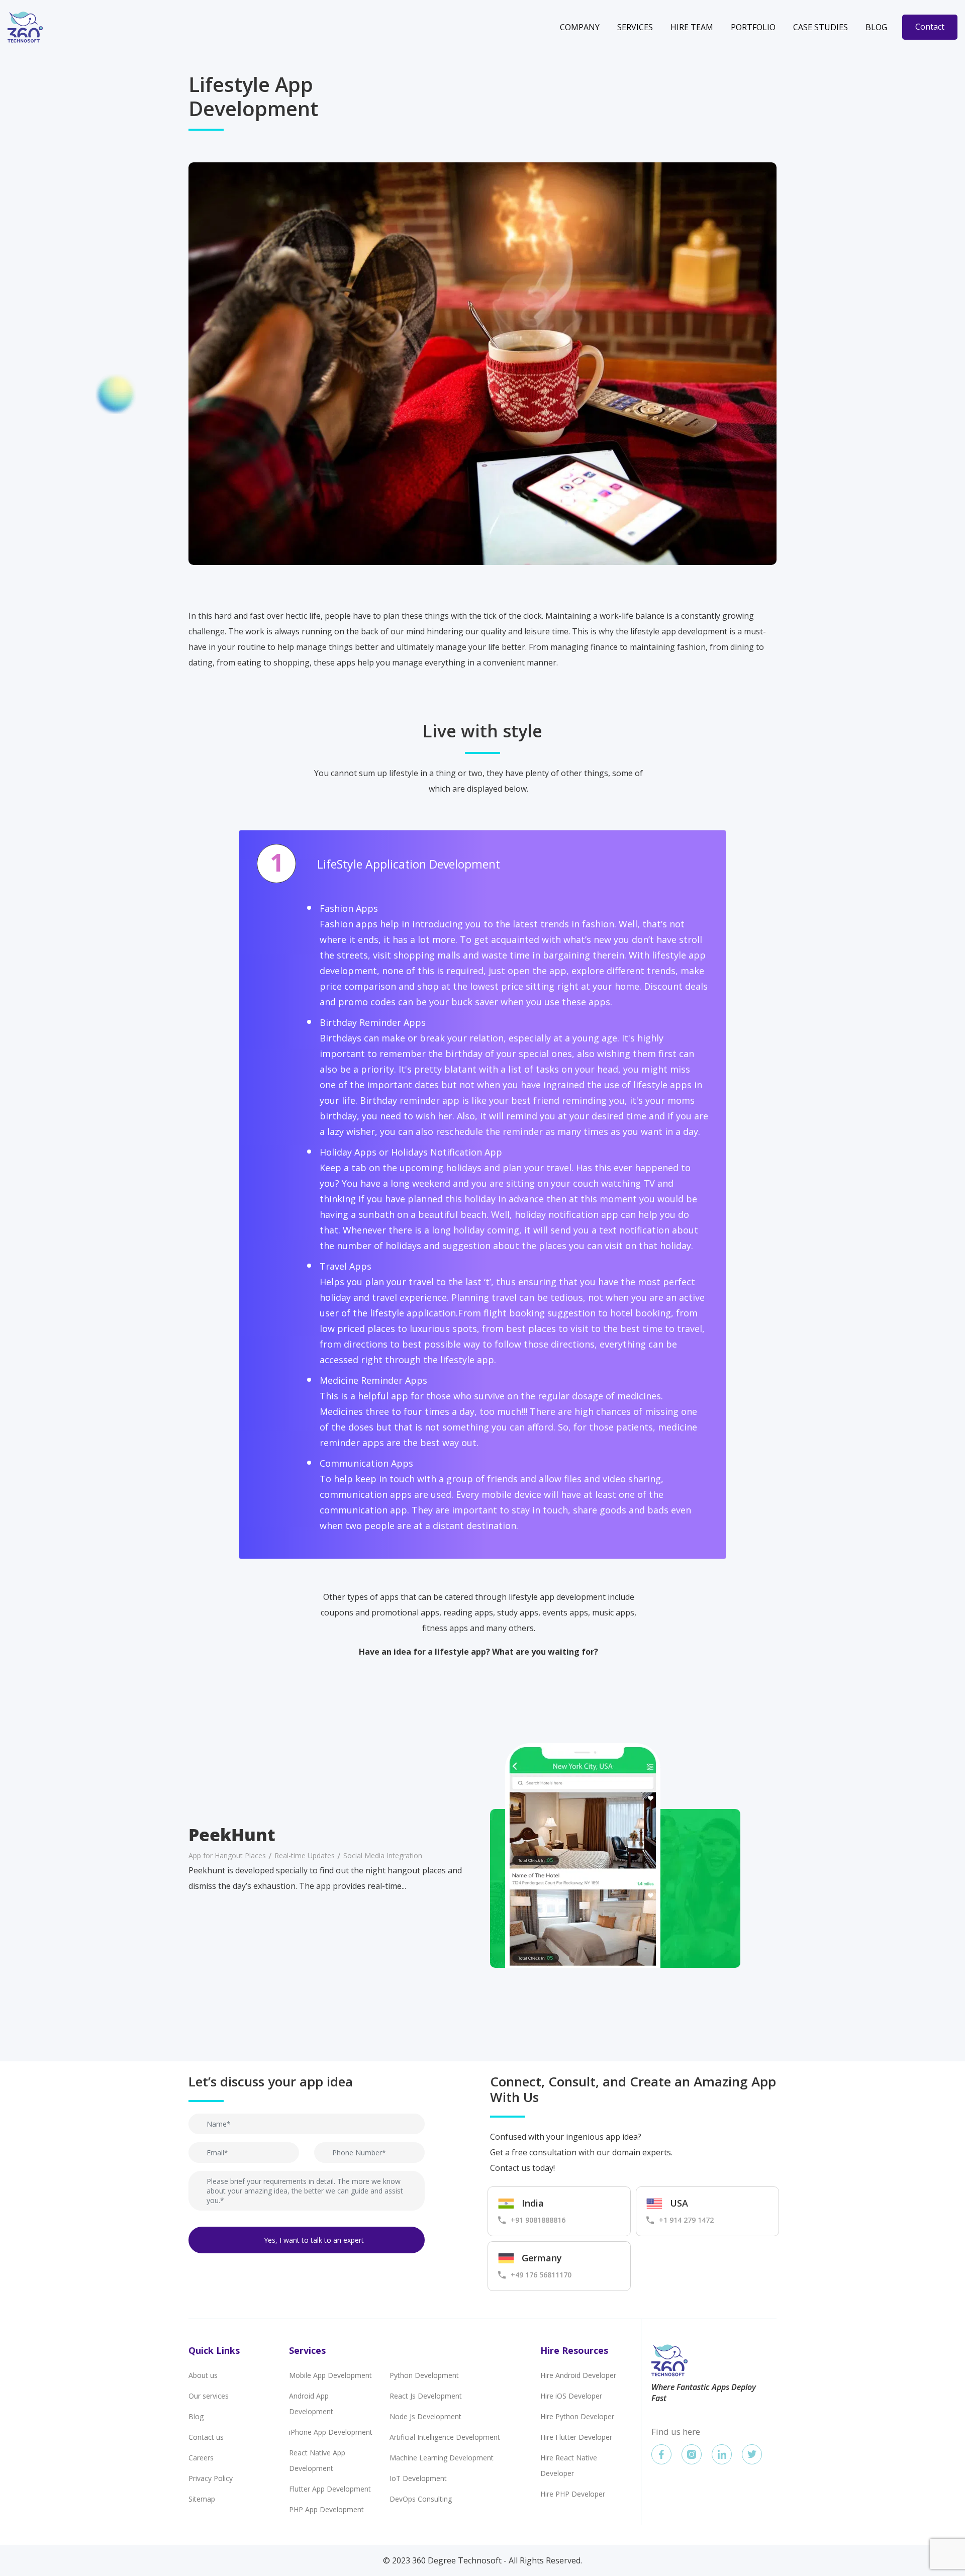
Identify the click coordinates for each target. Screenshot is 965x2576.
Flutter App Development (330, 2489)
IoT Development (418, 2478)
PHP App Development (326, 2509)
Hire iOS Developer (571, 2396)
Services (635, 27)
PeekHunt (232, 1835)
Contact (930, 27)
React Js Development (426, 2396)
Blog (876, 27)
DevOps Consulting (421, 2499)
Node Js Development (425, 2416)
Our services (209, 2396)
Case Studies (821, 27)
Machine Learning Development (442, 2458)
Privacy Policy (211, 2478)
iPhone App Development (331, 2432)
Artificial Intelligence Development (445, 2437)
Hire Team (692, 27)
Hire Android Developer (578, 2375)
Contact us (206, 2437)
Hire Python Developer (577, 2416)
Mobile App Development (330, 2375)
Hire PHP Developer (573, 2494)
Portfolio (753, 27)
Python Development (424, 2375)
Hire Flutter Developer (576, 2437)
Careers (201, 2458)
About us (203, 2375)
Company (580, 27)
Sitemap (202, 2499)
